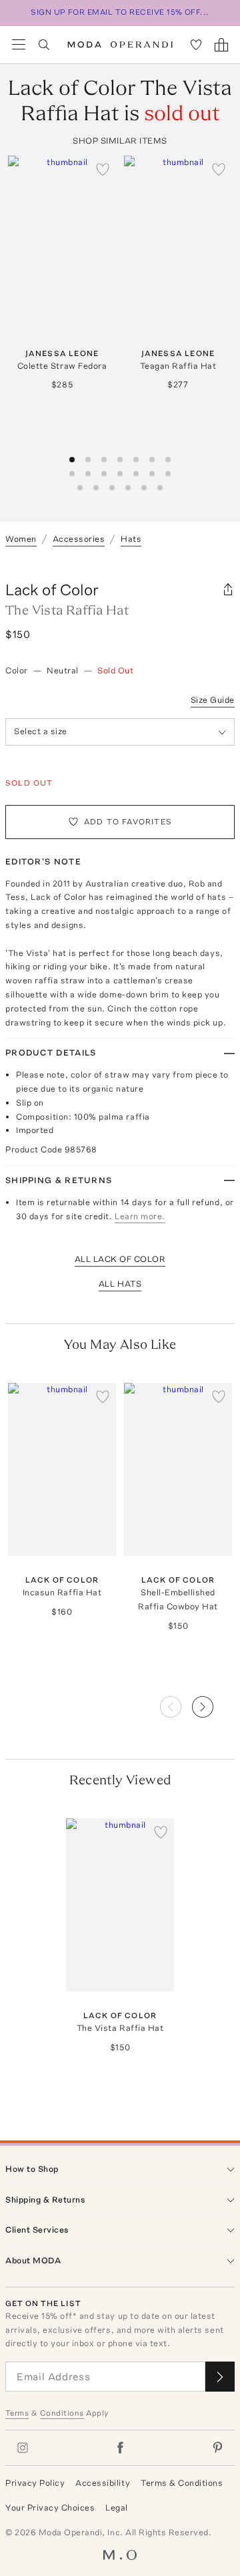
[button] (213, 1703)
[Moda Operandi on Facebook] (120, 2448)
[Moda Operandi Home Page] (120, 45)
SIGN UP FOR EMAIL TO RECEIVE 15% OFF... (120, 12)
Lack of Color (52, 590)
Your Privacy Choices (50, 2508)
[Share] (228, 590)
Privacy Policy (35, 2483)
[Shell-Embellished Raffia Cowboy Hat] (178, 1469)
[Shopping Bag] (221, 45)
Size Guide (213, 700)
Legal (117, 2508)
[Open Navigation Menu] (19, 45)
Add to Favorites (128, 822)
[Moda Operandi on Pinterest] (217, 2448)
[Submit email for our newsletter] (220, 2377)
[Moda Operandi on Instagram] (23, 2448)
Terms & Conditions (182, 2483)
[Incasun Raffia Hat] (62, 1469)
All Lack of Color (120, 1259)
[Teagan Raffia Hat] (178, 242)
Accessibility (103, 2483)
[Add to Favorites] (103, 169)
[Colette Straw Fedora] (62, 242)
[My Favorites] (196, 45)
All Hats (120, 1284)
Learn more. (140, 1216)
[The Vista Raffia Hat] (120, 1905)
